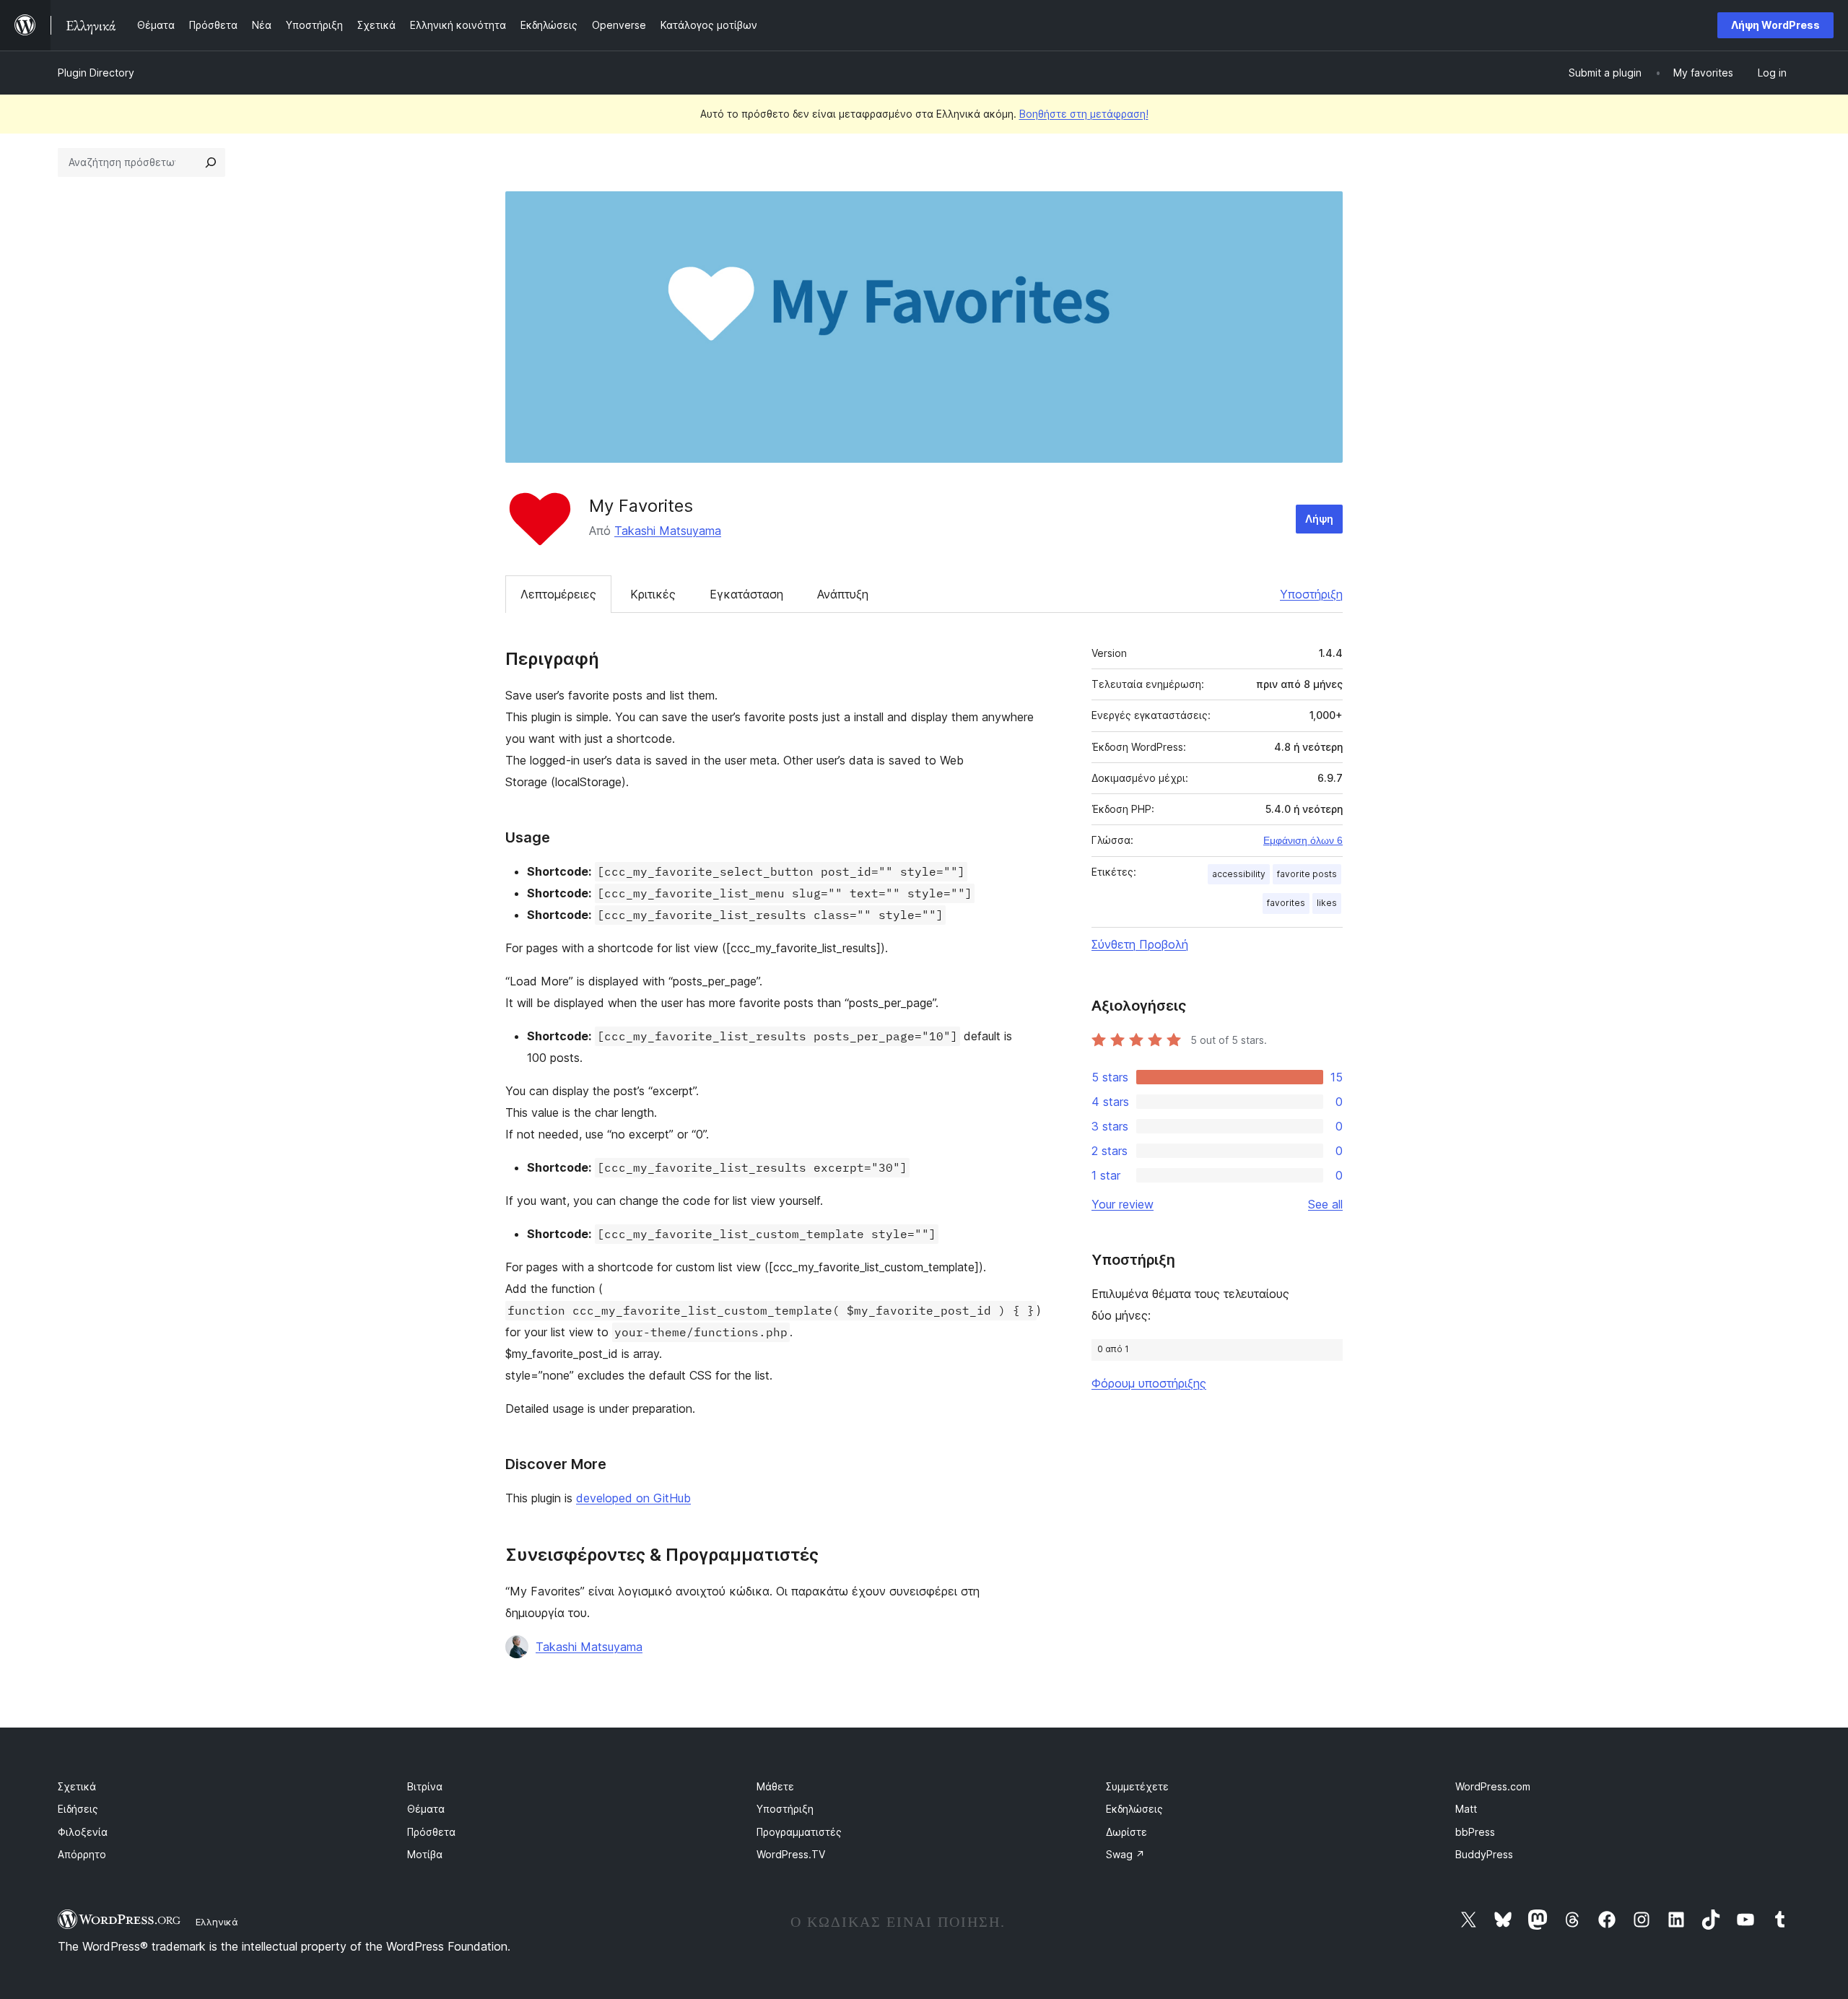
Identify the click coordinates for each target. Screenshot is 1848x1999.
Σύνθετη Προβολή (1140, 944)
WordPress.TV (791, 1854)
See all (1325, 1204)
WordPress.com (1493, 1786)
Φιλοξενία (83, 1832)
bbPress (1475, 1832)
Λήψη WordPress (1775, 25)
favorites (1286, 903)
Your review (1123, 1204)
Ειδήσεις (78, 1809)
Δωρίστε (1126, 1832)
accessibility (1239, 874)
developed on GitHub (633, 1498)
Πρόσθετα (431, 1832)
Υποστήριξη (1311, 594)
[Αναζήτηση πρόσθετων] (211, 162)
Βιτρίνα (425, 1786)
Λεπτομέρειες (558, 594)
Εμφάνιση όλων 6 (1303, 840)
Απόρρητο (82, 1854)
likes (1327, 903)
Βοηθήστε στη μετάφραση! (1084, 114)
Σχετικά (77, 1786)
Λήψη (1319, 519)
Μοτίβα (425, 1854)
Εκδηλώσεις (1134, 1809)
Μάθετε (775, 1786)
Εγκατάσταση (746, 594)
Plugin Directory (96, 73)
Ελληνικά (217, 1922)
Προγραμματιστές (799, 1832)
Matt (1466, 1809)
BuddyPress (1484, 1854)
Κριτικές (653, 594)
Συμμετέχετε (1137, 1786)
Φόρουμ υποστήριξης (1149, 1383)
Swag (1125, 1854)
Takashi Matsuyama (668, 531)
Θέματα (426, 1809)
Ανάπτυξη (843, 594)
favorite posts (1307, 874)
